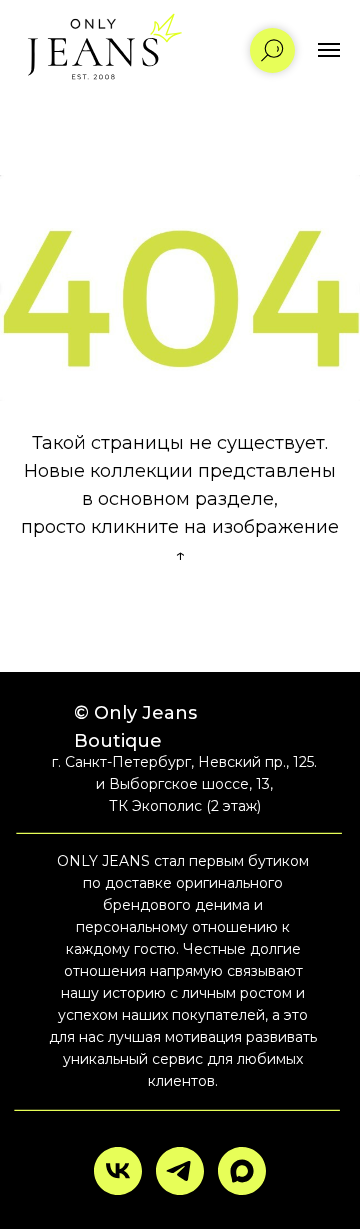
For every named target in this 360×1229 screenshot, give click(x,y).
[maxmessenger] (242, 1171)
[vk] (118, 1171)
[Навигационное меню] (329, 50)
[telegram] (180, 1171)
